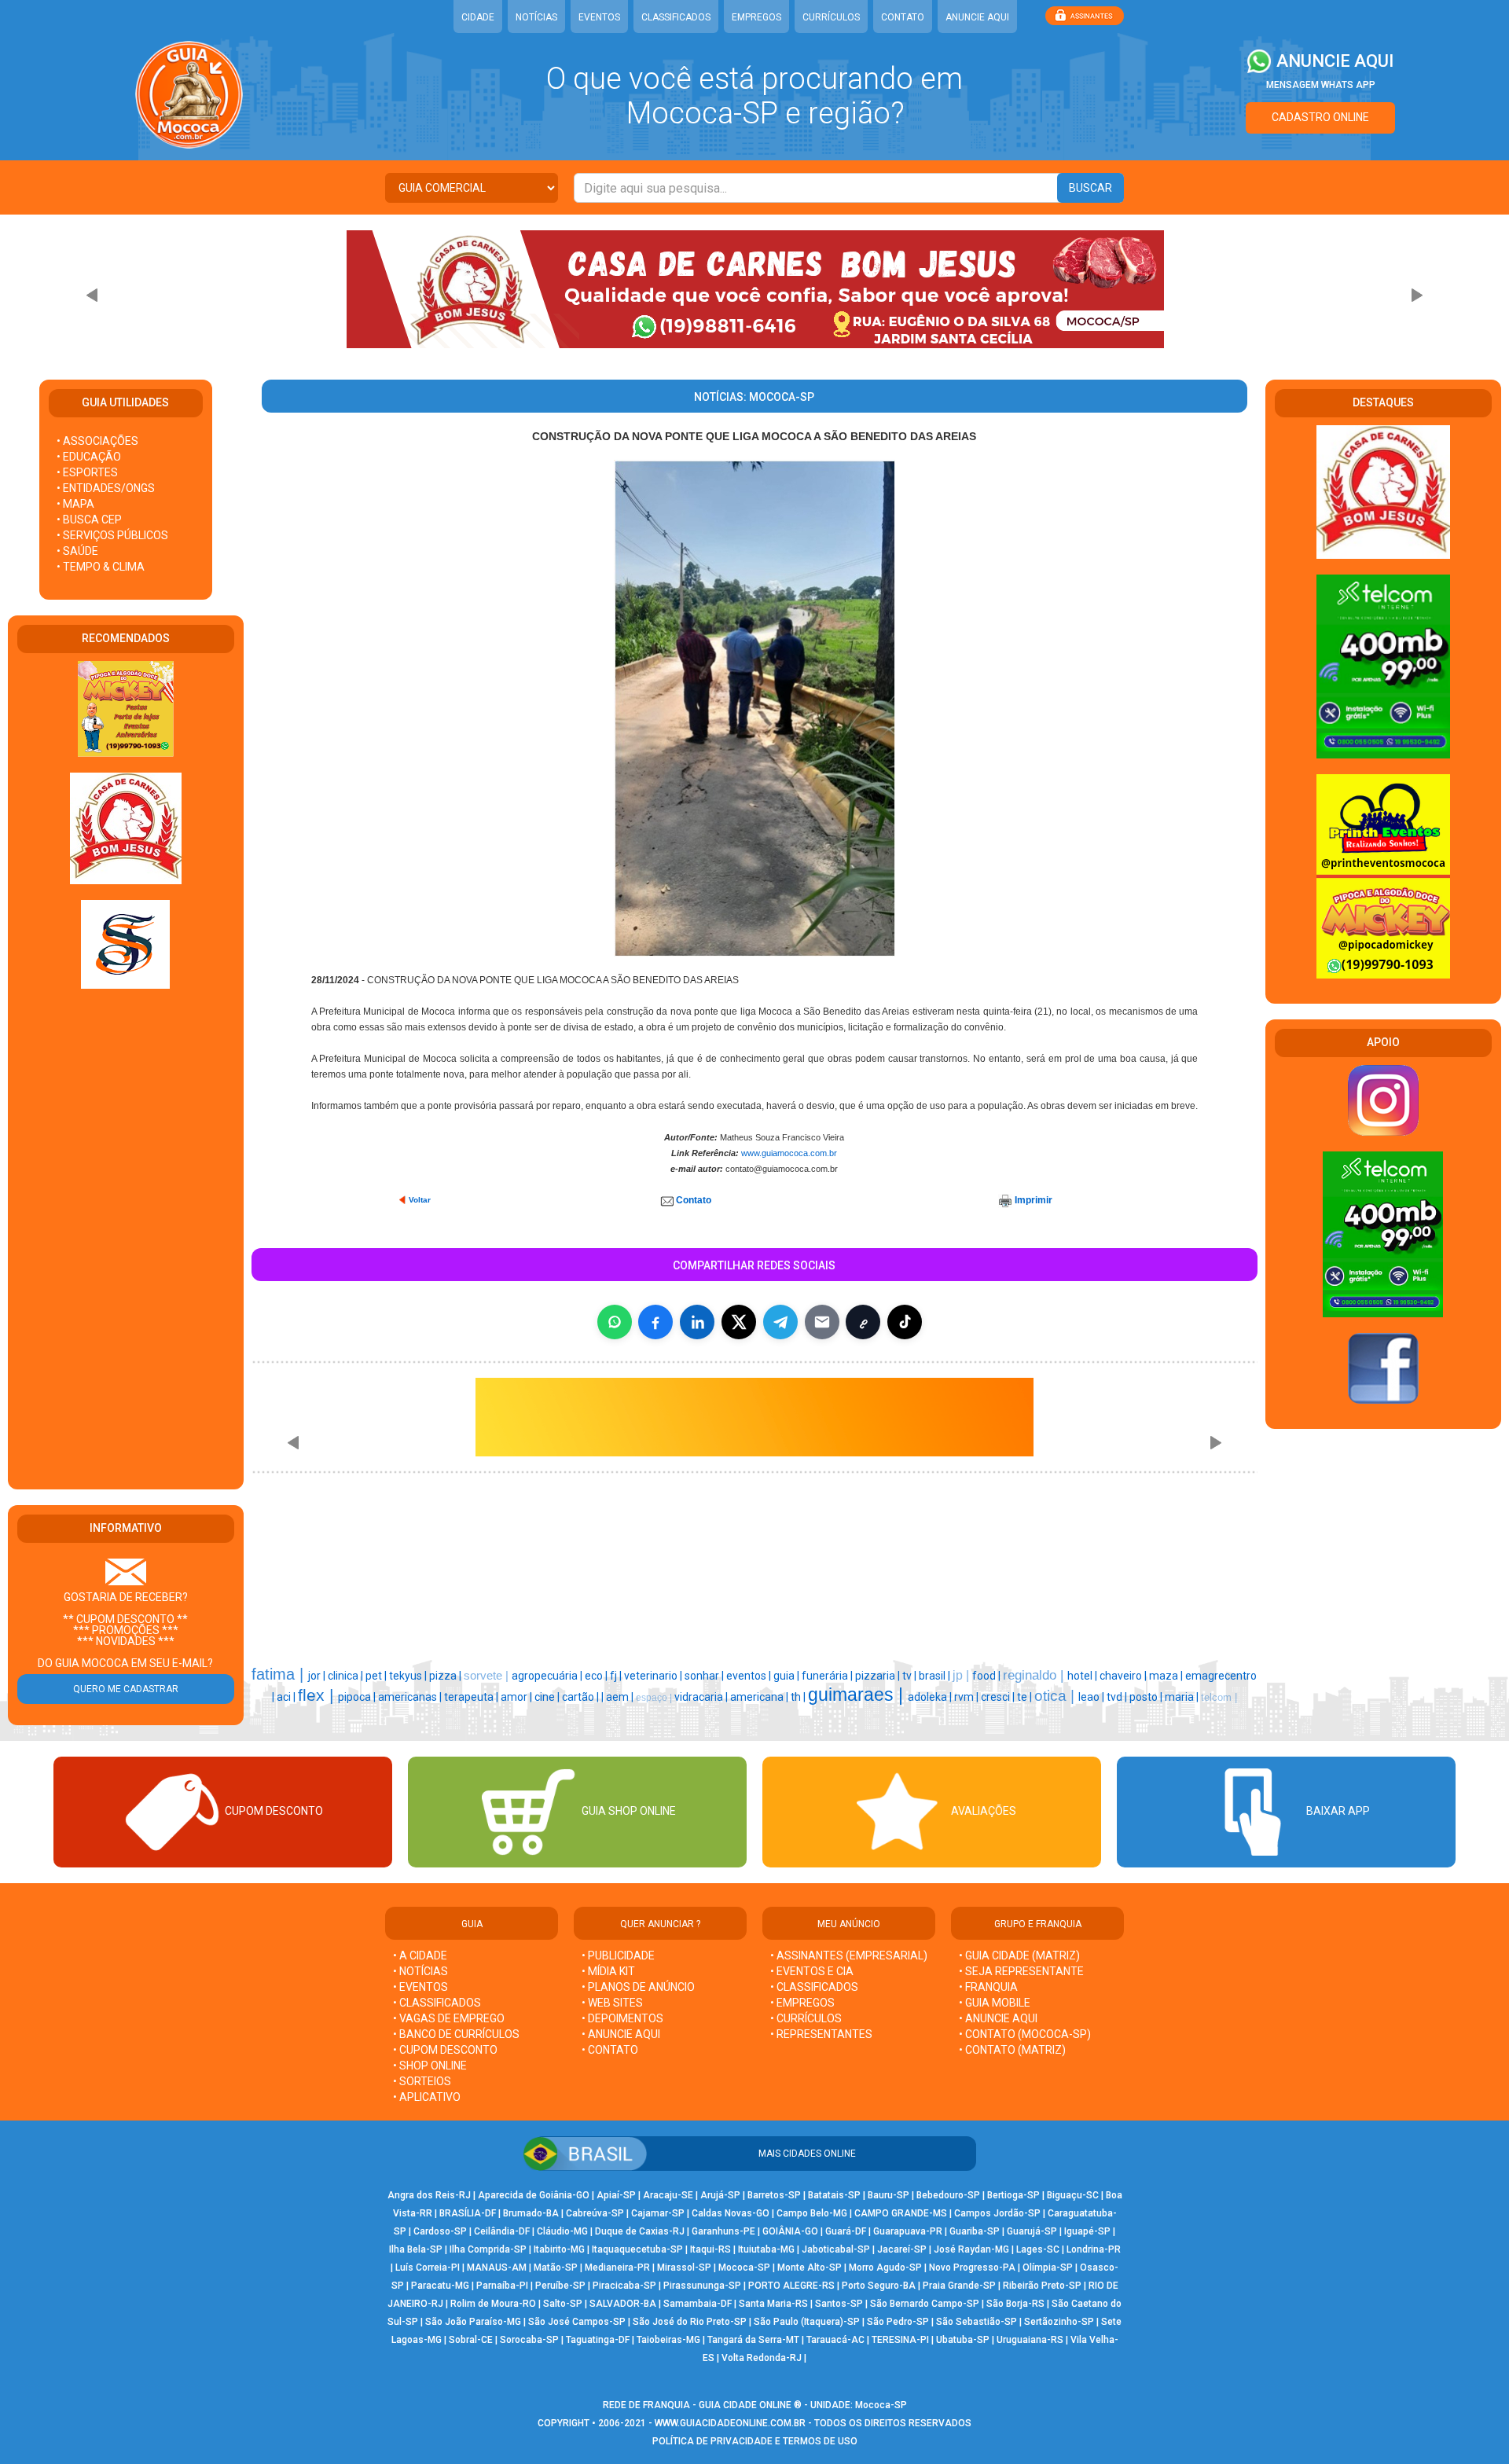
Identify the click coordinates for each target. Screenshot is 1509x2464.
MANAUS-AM (497, 2268)
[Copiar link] (863, 1322)
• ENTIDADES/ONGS (106, 488)
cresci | (999, 1697)
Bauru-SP (889, 2195)
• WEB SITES (612, 2003)
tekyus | (409, 1676)
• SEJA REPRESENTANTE (1023, 1971)
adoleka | (931, 1697)
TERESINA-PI (900, 2340)
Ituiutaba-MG (766, 2249)
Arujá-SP (720, 2195)
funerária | (828, 1676)
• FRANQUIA (989, 1987)
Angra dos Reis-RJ (429, 2195)
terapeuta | (472, 1697)
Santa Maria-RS (773, 2304)
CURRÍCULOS (831, 17)
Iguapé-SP (1087, 2231)
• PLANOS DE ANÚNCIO (638, 1987)
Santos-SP (839, 2304)
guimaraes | (858, 1695)
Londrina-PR (1094, 2249)
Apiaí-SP (616, 2195)
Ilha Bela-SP (416, 2249)
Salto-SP (563, 2304)
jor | (318, 1676)
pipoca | (358, 1697)
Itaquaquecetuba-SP (637, 2249)
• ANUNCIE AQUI (621, 2034)
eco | (597, 1676)
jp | (962, 1675)
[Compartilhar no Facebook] (655, 1322)
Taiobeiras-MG (668, 2340)
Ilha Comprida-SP (488, 2249)
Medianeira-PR (617, 2268)
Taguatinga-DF (598, 2340)
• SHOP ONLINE (430, 2066)
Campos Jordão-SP (997, 2213)
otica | (1056, 1696)
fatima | (280, 1674)
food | (988, 1676)
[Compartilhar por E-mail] (822, 1322)
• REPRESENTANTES (821, 2034)
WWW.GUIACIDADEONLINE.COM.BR (730, 2423)
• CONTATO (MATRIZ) (1012, 2050)
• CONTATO (610, 2050)
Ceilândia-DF (502, 2231)
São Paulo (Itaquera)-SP (807, 2322)
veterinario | (654, 1676)
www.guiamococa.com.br (789, 1153)
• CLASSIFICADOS (437, 2003)
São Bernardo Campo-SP (925, 2304)
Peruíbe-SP (560, 2286)
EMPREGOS (756, 17)
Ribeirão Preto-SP (1042, 2286)
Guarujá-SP (1032, 2231)
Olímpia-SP (1048, 2268)
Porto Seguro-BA (879, 2286)
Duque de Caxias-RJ (640, 2231)
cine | (548, 1697)
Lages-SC (1038, 2249)
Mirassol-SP (684, 2268)
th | (799, 1697)
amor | (518, 1697)
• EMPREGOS (802, 2003)
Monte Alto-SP (810, 2268)
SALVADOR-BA (623, 2304)
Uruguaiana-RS (1030, 2340)
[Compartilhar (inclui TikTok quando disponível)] (905, 1322)
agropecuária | (548, 1676)
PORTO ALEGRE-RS (791, 2286)
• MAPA (75, 504)
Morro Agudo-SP (885, 2268)
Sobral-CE (471, 2340)
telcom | (1219, 1697)
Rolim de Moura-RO (493, 2304)
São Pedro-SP (898, 2322)
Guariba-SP (975, 2231)
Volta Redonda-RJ (762, 2358)
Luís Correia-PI (428, 2268)
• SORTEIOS (422, 2081)
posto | (1147, 1697)
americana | (760, 1697)
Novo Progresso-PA (972, 2268)
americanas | (411, 1697)
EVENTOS (599, 17)
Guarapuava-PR (908, 2231)
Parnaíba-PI (502, 2286)
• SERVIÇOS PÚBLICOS (112, 535)
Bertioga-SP (1013, 2195)
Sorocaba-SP (529, 2340)
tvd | (1118, 1697)
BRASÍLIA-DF (468, 2213)
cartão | (582, 1697)
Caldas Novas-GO (731, 2213)
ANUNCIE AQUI (977, 17)
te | (1026, 1697)
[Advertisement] (126, 1240)
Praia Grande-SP (959, 2286)
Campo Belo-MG (812, 2213)
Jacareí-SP (902, 2249)
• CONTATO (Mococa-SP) (1025, 2034)
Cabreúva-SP (595, 2213)
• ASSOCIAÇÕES (97, 441)
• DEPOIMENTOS (622, 2018)
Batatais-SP (834, 2195)
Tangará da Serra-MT (753, 2340)
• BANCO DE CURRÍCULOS (456, 2034)
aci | (287, 1697)
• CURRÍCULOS (806, 2018)
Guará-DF (846, 2231)
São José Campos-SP (577, 2322)
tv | (911, 1676)
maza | (1167, 1676)
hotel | (1083, 1676)
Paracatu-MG (440, 2286)
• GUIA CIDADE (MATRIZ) (1019, 1955)
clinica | (347, 1676)
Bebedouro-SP (948, 2195)
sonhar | (705, 1676)
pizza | (446, 1676)
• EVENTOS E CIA (812, 1971)
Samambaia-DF (698, 2304)
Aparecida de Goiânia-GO (534, 2195)
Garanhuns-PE (723, 2231)
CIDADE (478, 17)
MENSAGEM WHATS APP (1321, 85)
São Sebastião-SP (977, 2322)
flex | (318, 1695)
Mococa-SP (744, 2268)
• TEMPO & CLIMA (101, 567)
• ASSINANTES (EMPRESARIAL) (849, 1955)
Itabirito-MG (559, 2249)
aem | (621, 1697)
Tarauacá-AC (835, 2340)
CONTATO (903, 17)
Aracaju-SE (668, 2195)
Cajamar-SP (658, 2213)
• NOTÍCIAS (420, 1971)
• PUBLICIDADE (618, 1955)
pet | (377, 1676)
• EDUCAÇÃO (89, 457)
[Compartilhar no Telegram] (780, 1322)
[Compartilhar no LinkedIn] (697, 1322)
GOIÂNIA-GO (790, 2231)
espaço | (655, 1698)
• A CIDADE (420, 1955)
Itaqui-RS (710, 2249)
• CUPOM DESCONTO (445, 2050)
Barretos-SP (774, 2195)
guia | (788, 1676)
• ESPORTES (87, 472)
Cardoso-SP (440, 2231)
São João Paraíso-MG (473, 2322)
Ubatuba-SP (963, 2340)
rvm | (967, 1697)
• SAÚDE (77, 551)
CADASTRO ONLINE (1320, 117)
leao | (1092, 1697)
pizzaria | (879, 1676)
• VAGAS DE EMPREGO (449, 2018)
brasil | (936, 1676)
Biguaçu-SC (1073, 2195)
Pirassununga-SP (702, 2286)
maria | (1183, 1697)
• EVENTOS (420, 1987)
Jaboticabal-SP (836, 2249)
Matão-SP (556, 2268)
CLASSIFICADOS (676, 17)
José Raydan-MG (971, 2249)
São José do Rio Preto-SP (690, 2322)
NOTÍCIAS (536, 17)
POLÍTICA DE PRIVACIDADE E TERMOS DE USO (755, 2441)
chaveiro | (1124, 1676)
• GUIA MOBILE (995, 2003)
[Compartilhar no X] (739, 1322)
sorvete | (488, 1676)
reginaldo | (1035, 1675)
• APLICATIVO (427, 2097)
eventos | (750, 1676)
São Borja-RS (1015, 2304)
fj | (617, 1676)
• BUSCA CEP (89, 520)
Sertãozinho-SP (1059, 2322)
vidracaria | (702, 1697)
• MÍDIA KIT (608, 1971)
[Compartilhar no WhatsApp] (615, 1322)
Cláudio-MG (562, 2231)
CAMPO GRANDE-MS (901, 2213)
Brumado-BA (531, 2213)
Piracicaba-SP (624, 2286)
